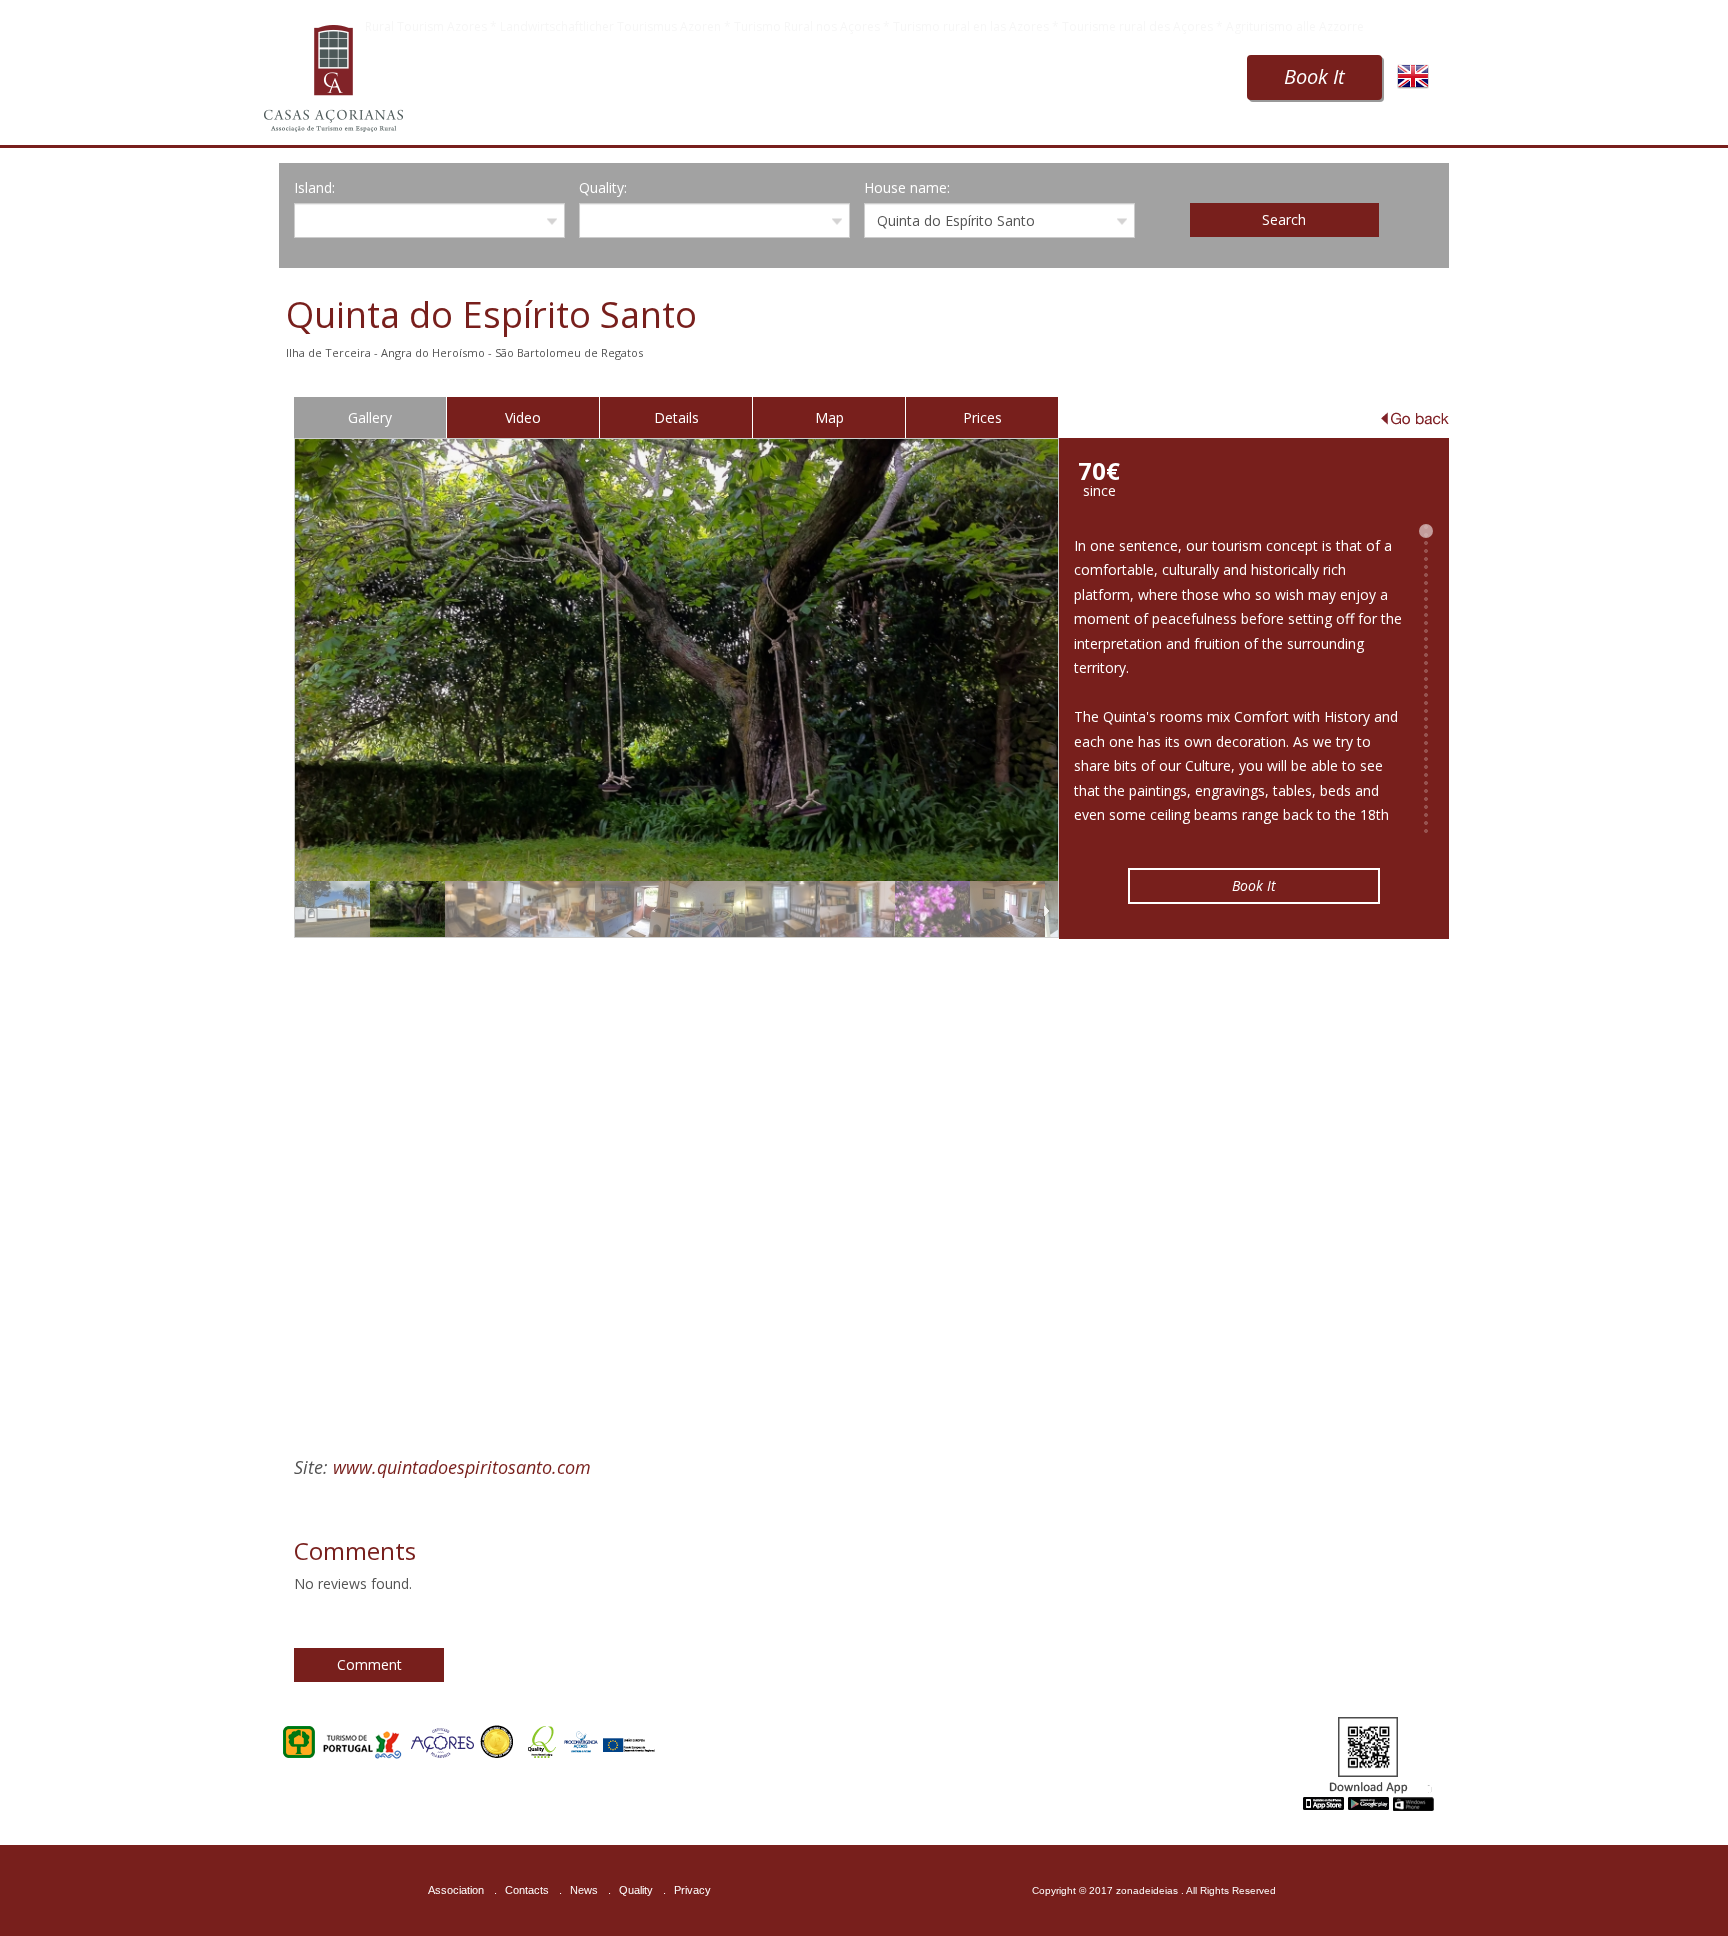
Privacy (692, 1890)
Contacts (527, 1890)
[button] (677, 1174)
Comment (369, 1664)
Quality (636, 1890)
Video (523, 417)
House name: (907, 187)
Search (1284, 219)
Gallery (370, 417)
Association (456, 1890)
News (584, 1890)
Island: (314, 187)
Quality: (603, 187)
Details (676, 417)
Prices (982, 417)
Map (829, 417)
